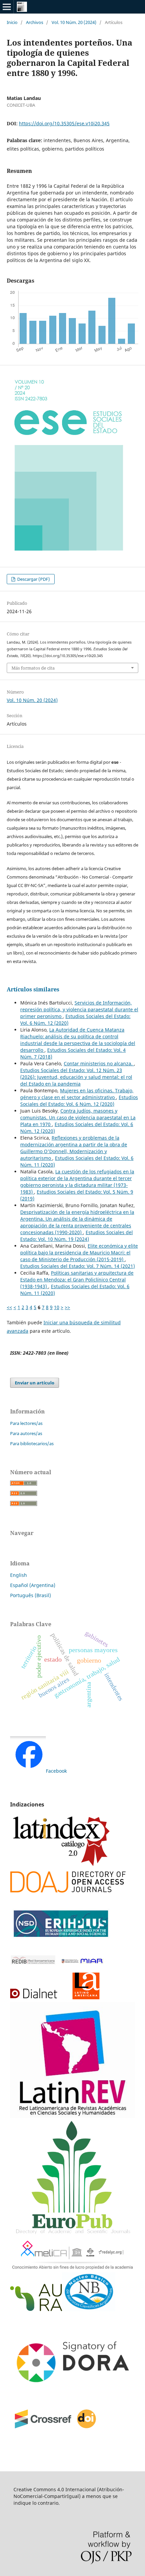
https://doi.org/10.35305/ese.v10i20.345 (64, 123)
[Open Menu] (7, 7)
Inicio (12, 22)
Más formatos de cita (33, 668)
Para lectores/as (26, 1423)
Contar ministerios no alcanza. (99, 1063)
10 (57, 1307)
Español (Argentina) (33, 1585)
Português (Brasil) (31, 1595)
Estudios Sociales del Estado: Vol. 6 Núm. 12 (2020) (79, 1101)
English (19, 1575)
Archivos (35, 22)
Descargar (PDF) (33, 579)
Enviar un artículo (35, 1383)
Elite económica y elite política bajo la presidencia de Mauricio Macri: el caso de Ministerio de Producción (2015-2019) (79, 1253)
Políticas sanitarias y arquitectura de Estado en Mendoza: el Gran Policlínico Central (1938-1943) (77, 1280)
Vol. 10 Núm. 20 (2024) (74, 22)
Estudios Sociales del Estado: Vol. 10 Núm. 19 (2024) (77, 1236)
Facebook (56, 1771)
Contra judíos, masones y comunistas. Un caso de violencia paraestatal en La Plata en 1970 (78, 1117)
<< (9, 1307)
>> (67, 1307)
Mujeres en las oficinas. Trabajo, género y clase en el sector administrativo (77, 1094)
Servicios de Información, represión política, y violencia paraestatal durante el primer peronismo (79, 1009)
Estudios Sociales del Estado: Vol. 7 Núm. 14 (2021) (78, 1266)
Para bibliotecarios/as (32, 1443)
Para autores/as (26, 1433)
